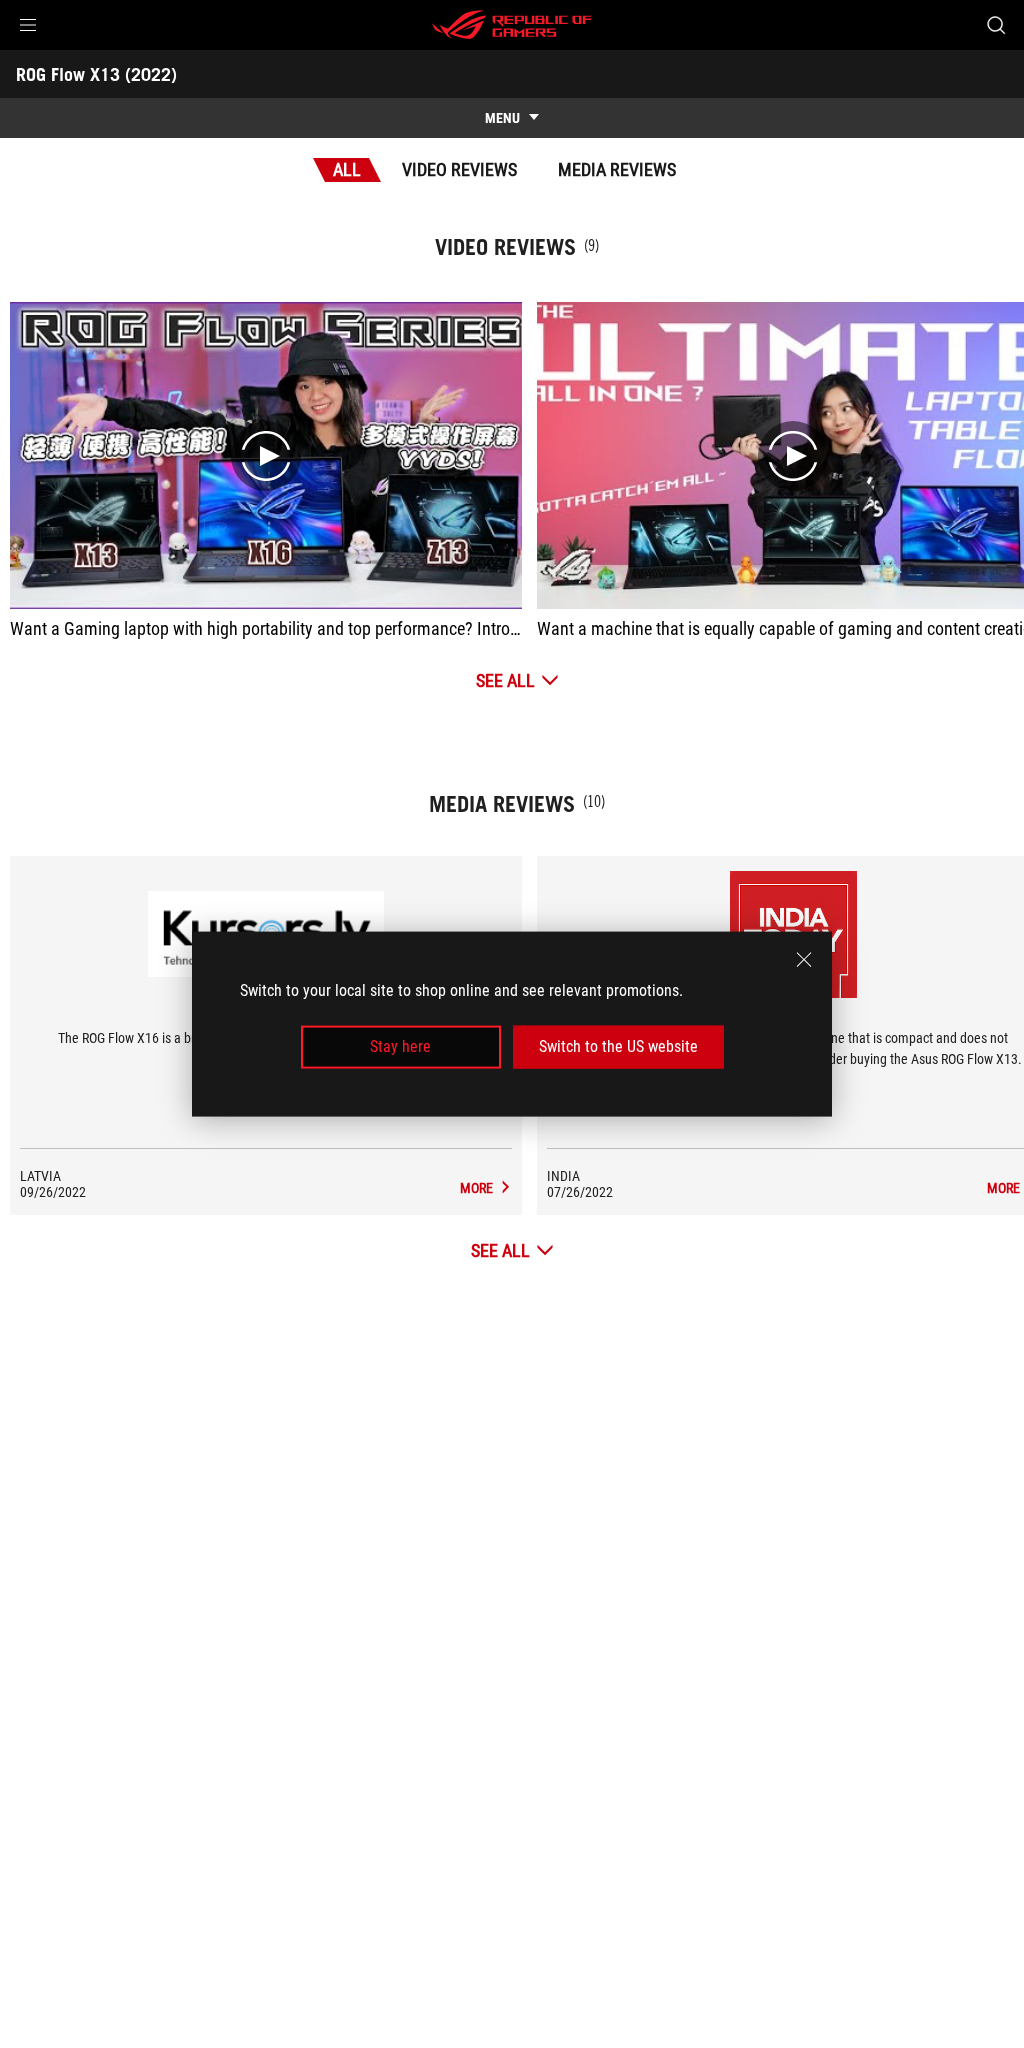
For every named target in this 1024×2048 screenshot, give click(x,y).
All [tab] (347, 169)
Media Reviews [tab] (617, 169)
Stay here (400, 1046)
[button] (28, 25)
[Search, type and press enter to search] (996, 25)
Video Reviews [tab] (459, 169)
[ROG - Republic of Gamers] (512, 25)
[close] (804, 960)
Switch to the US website (618, 1046)
